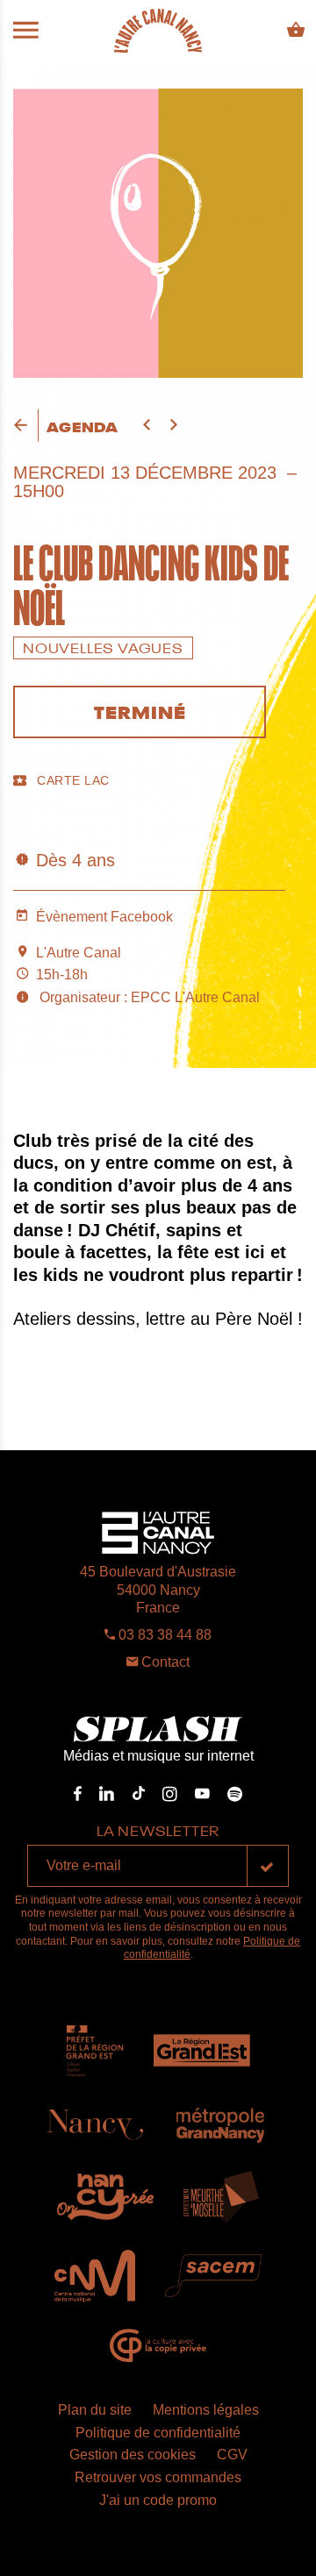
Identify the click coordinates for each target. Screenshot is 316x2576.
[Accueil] (158, 31)
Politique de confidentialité (158, 2433)
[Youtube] (202, 1794)
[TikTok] (139, 1794)
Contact (164, 1662)
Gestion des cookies (133, 2455)
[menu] (26, 31)
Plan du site (95, 2410)
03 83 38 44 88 (163, 1635)
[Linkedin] (107, 1794)
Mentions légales (206, 2410)
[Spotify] (235, 1794)
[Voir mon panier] (296, 30)
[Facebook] (78, 1794)
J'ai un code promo (158, 2500)
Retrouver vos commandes (158, 2477)
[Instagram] (170, 1794)
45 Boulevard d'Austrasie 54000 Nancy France (158, 1590)
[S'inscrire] (268, 1866)
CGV (232, 2455)
